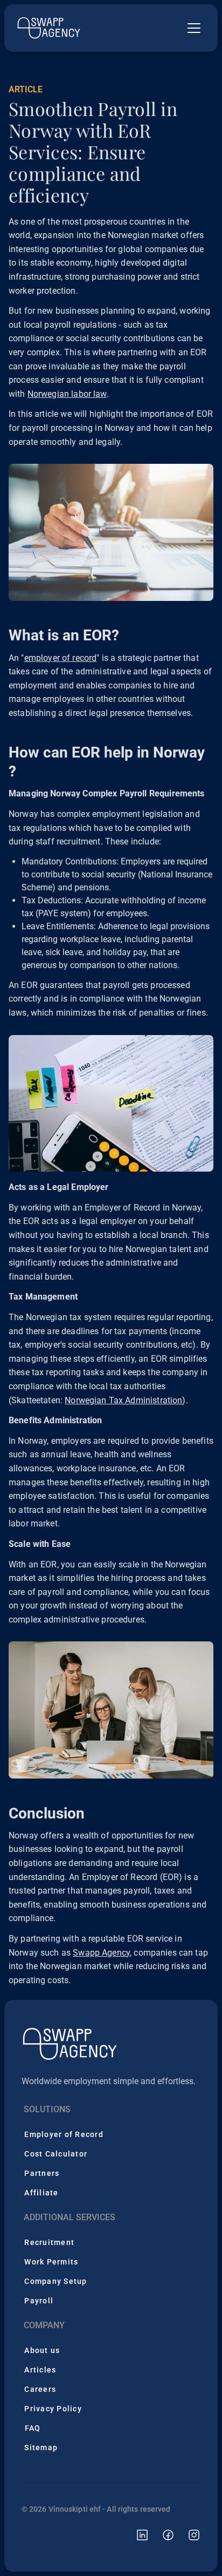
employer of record (61, 658)
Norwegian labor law (67, 394)
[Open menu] (194, 28)
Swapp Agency (101, 1953)
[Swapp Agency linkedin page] (136, 2535)
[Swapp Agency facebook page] (162, 2535)
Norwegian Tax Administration (123, 1400)
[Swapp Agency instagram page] (188, 2535)
